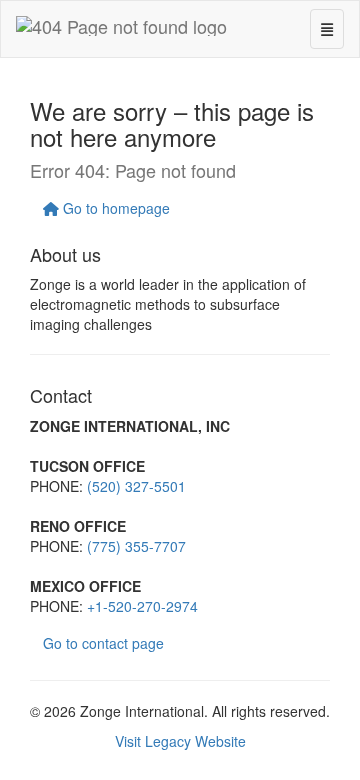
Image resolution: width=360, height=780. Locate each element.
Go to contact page (103, 643)
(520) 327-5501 (136, 486)
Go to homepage (114, 208)
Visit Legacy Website (180, 741)
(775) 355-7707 (136, 546)
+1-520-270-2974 (142, 606)
